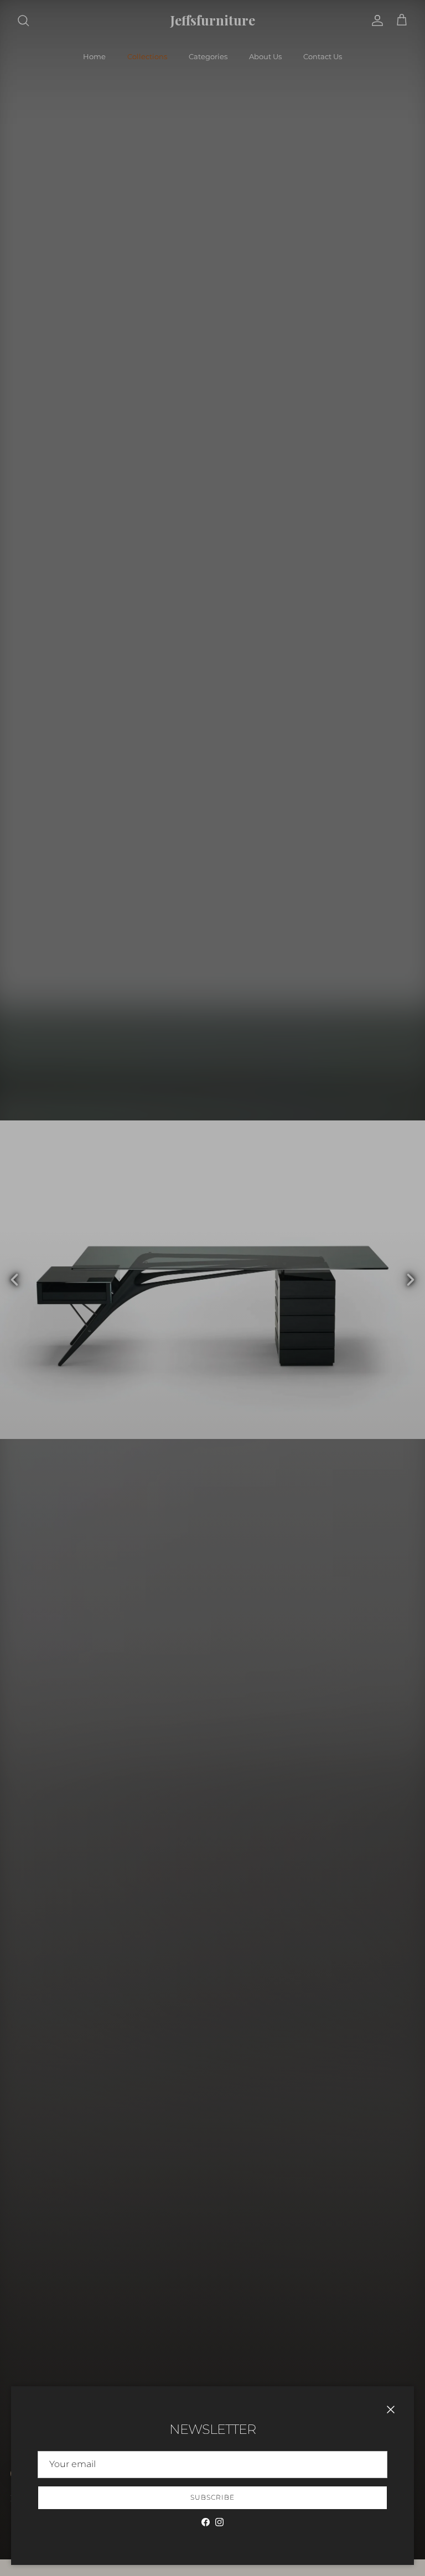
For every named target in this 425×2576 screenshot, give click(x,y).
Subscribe (212, 2497)
